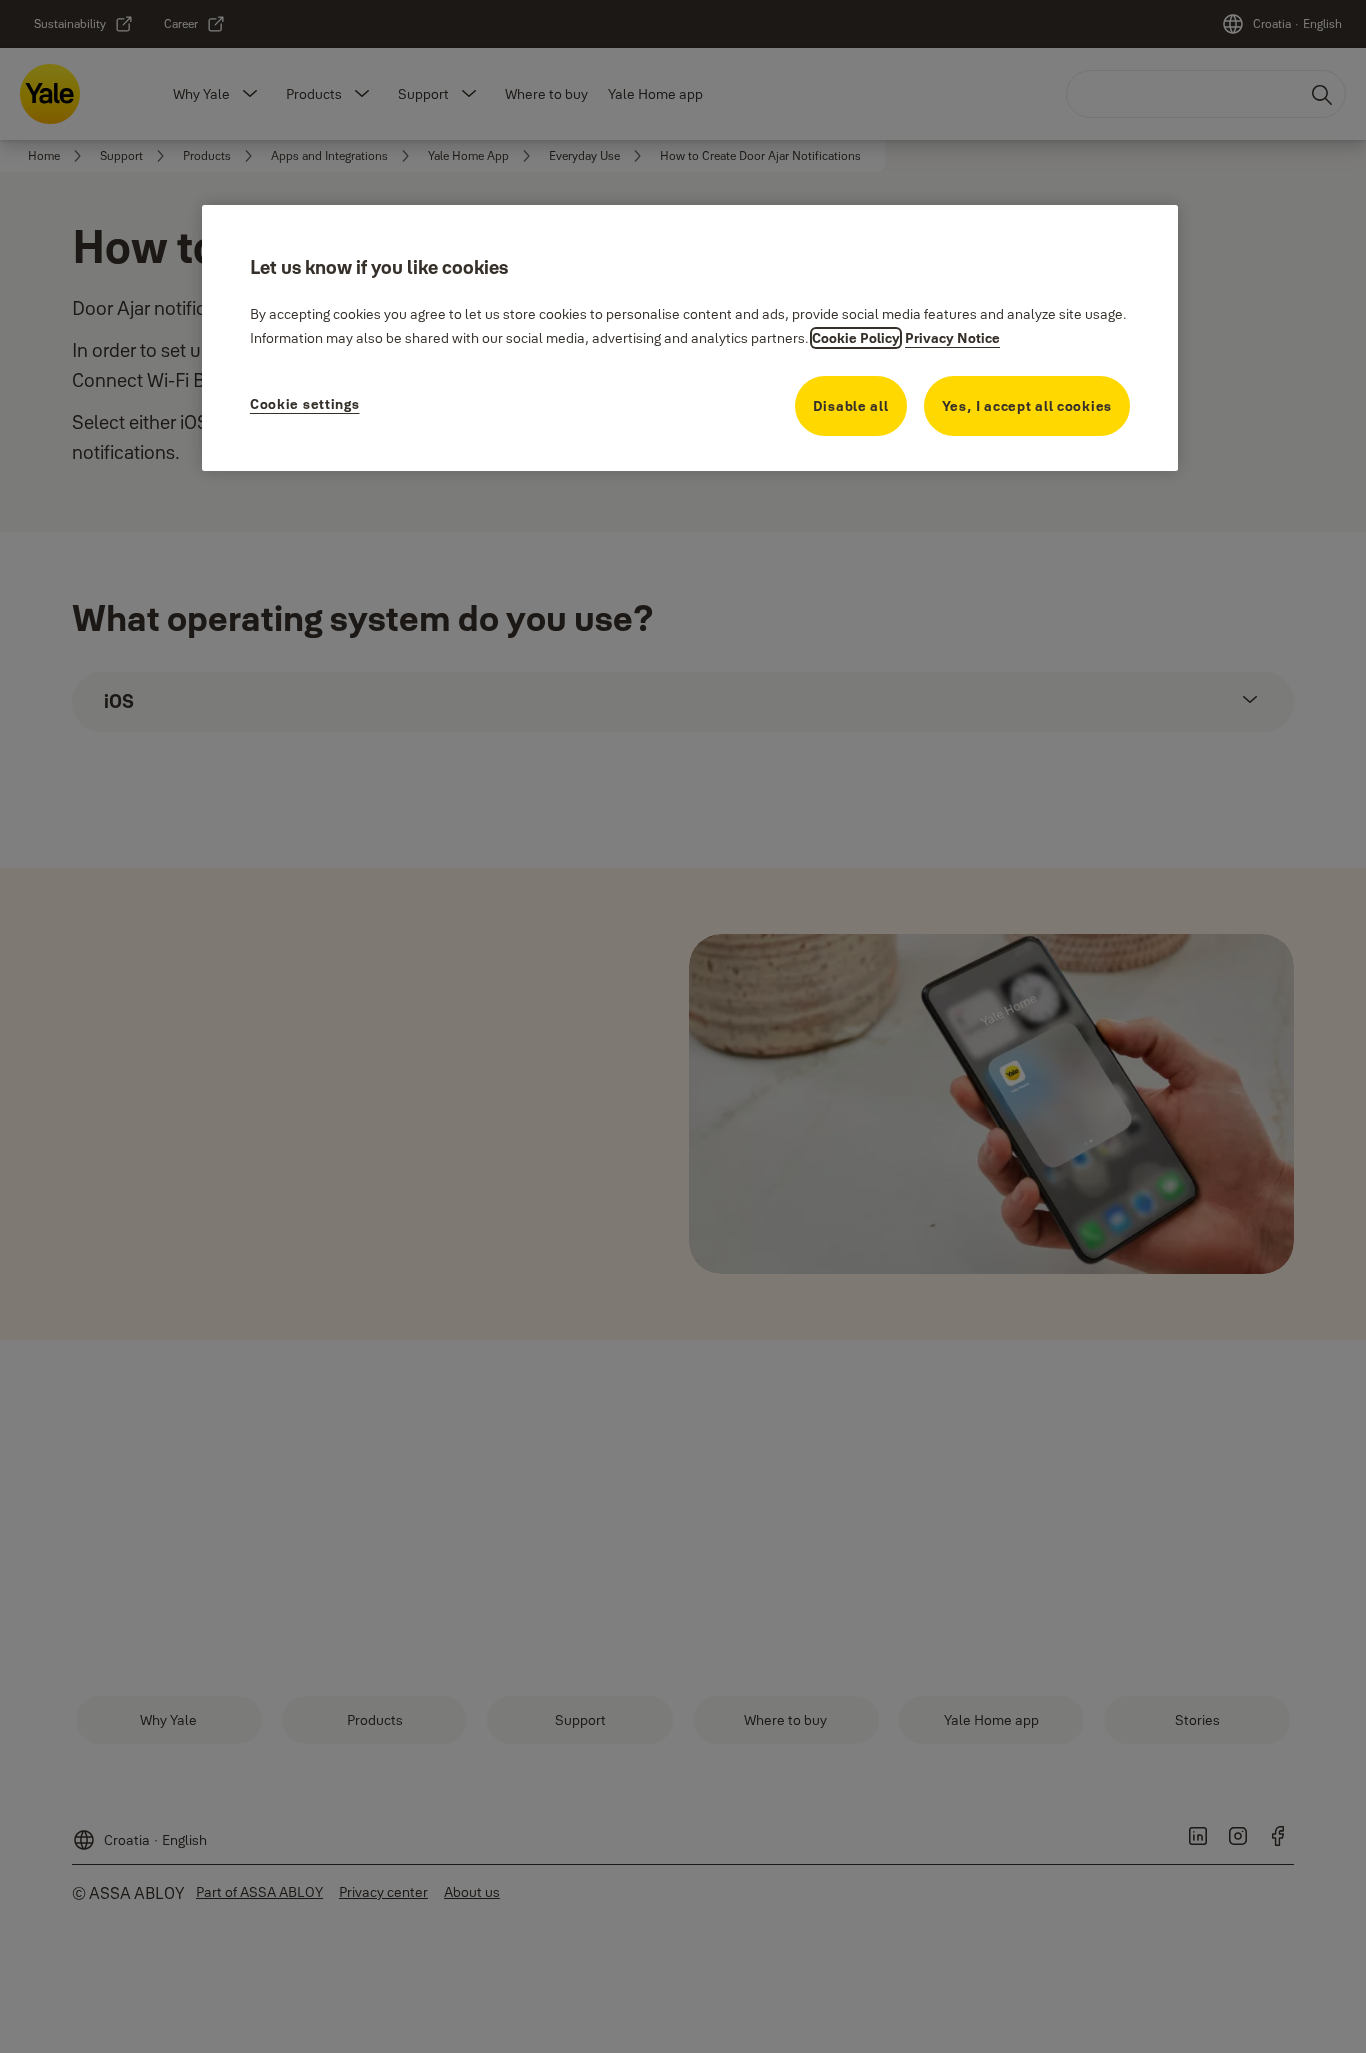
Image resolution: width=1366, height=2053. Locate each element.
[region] (690, 337)
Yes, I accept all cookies (1027, 406)
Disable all (851, 406)
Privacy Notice (952, 338)
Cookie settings (305, 404)
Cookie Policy (856, 338)
